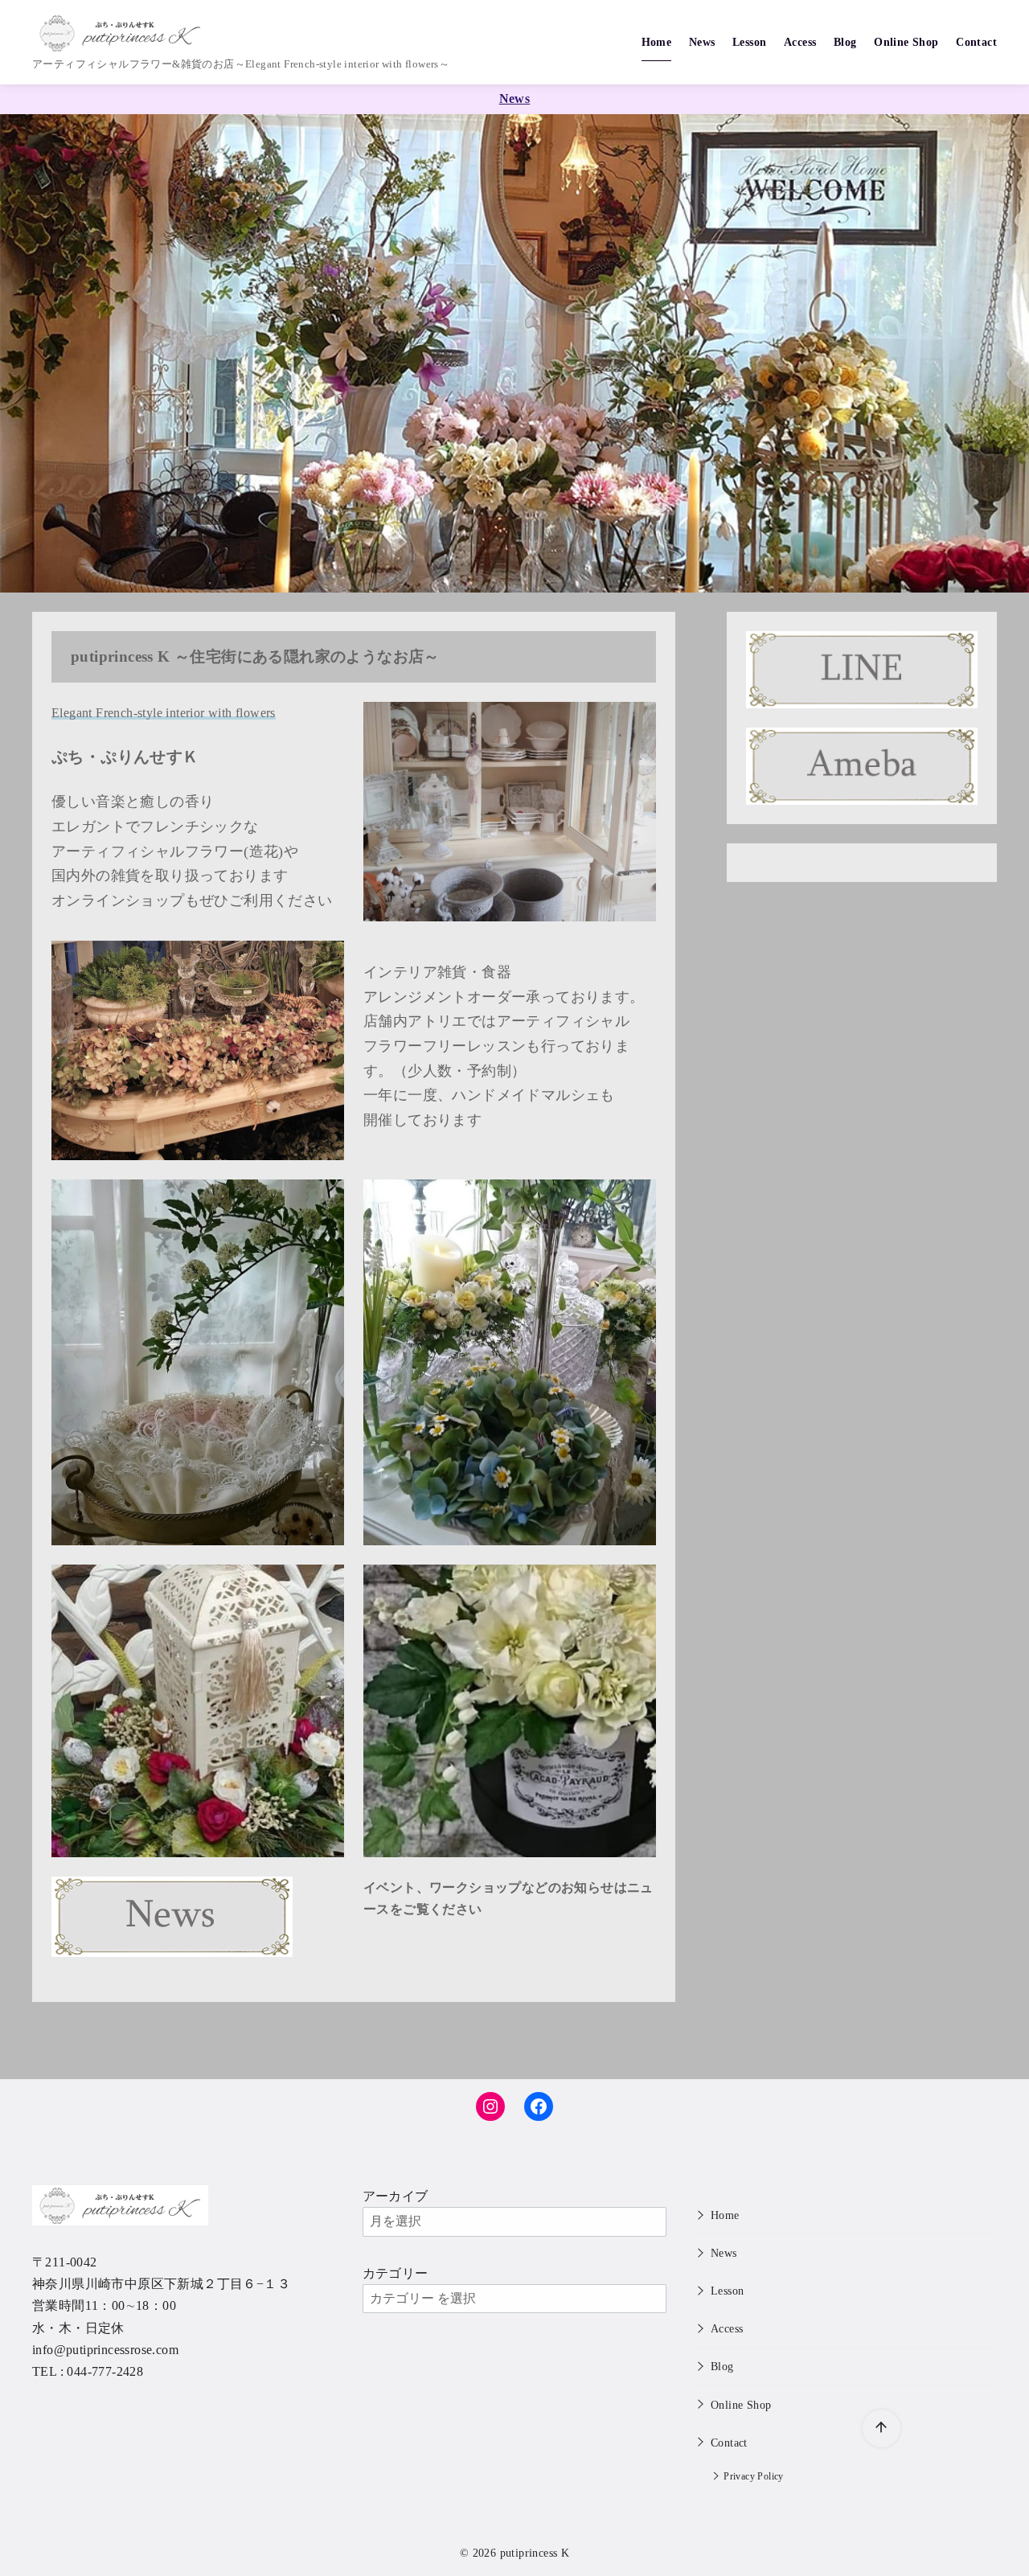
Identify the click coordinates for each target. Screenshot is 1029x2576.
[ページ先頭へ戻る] (881, 2428)
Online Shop (906, 42)
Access (800, 42)
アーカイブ (396, 2196)
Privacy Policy (754, 2477)
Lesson (749, 42)
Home (657, 42)
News (702, 42)
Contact (976, 42)
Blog (845, 42)
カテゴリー (396, 2273)
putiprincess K (535, 2553)
